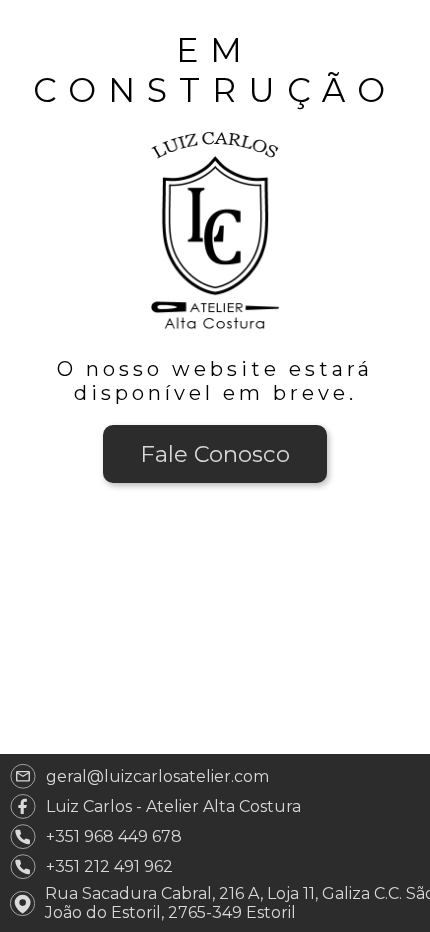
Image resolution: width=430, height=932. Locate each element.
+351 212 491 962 (109, 866)
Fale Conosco (215, 454)
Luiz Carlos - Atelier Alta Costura (173, 806)
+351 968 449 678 (114, 836)
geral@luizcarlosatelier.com (157, 776)
